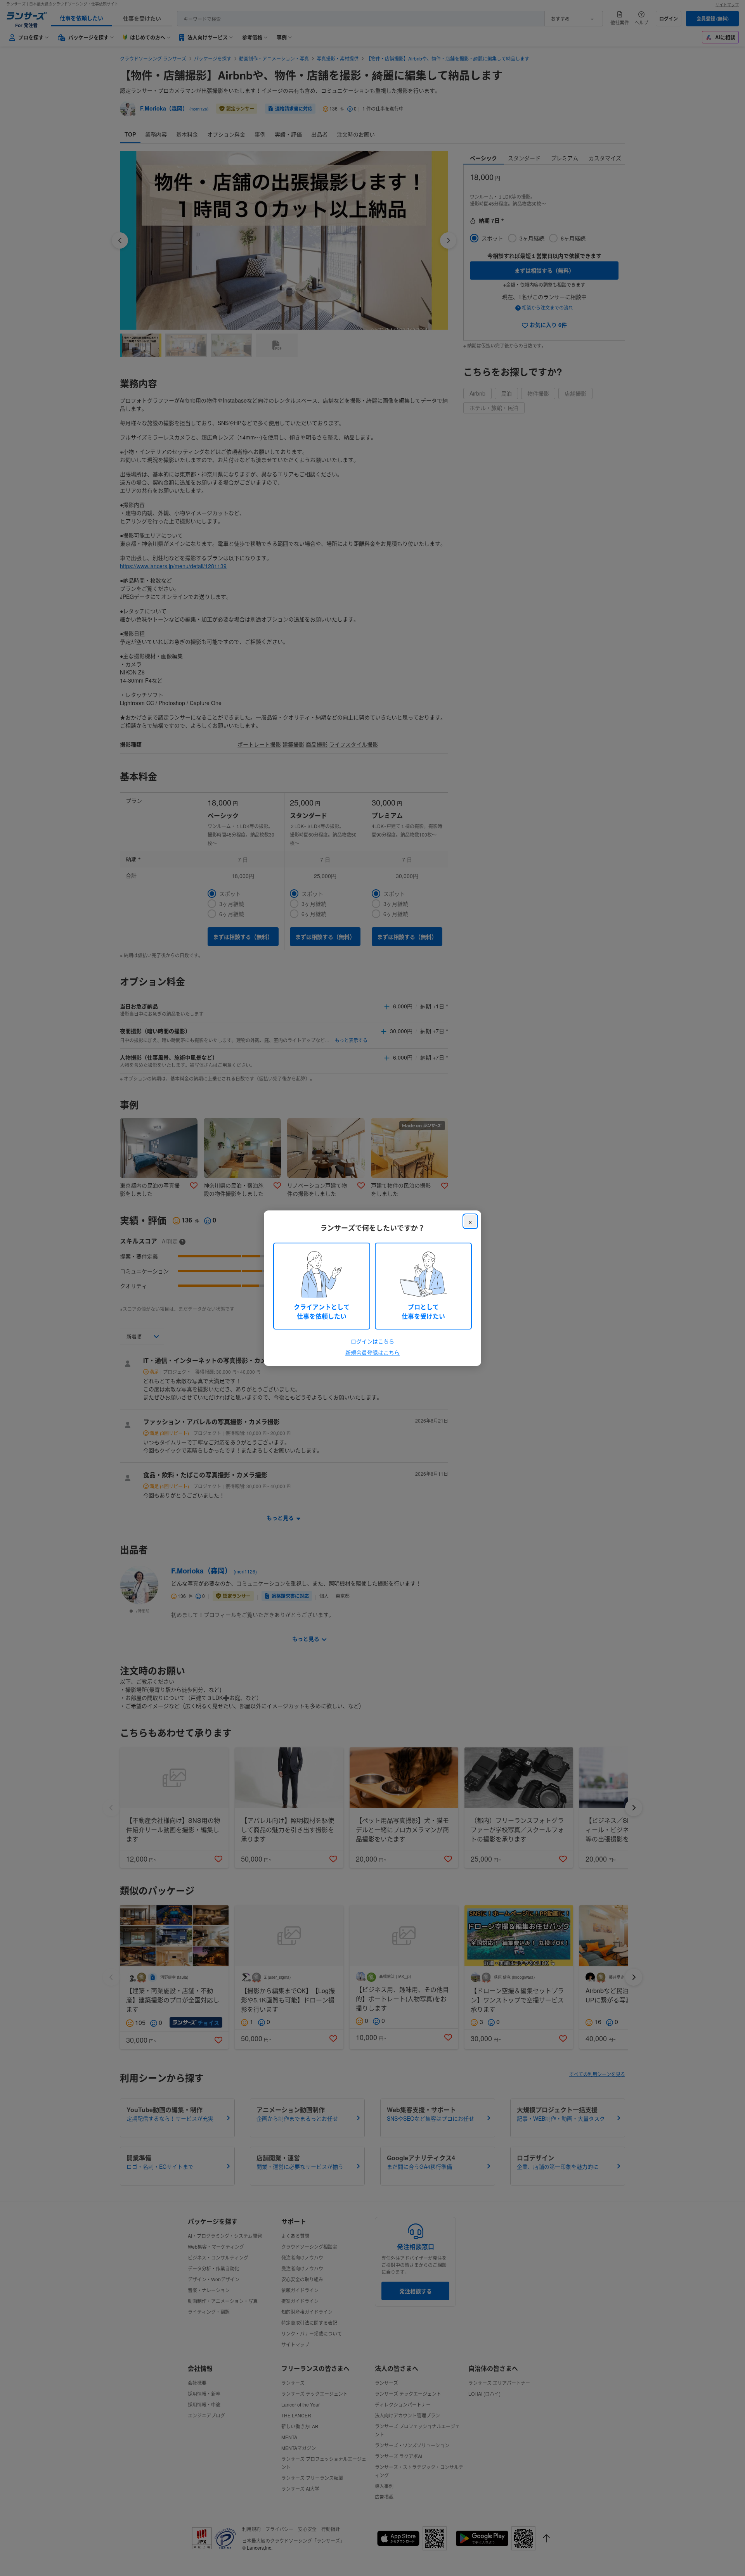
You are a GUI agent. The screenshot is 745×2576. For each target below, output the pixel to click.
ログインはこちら (372, 1341)
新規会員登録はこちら (372, 1352)
